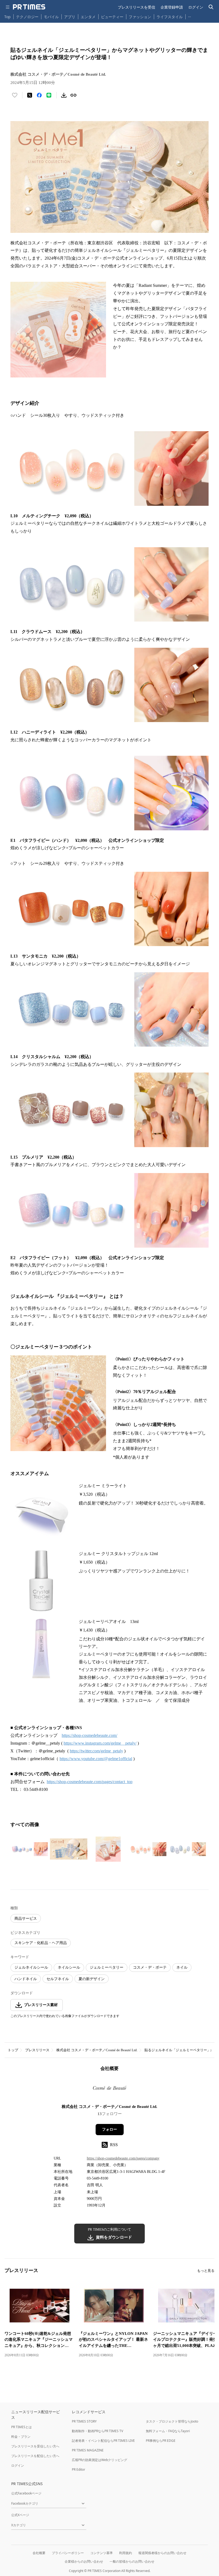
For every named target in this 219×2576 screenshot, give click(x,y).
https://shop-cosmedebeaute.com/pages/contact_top (90, 1782)
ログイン (196, 7)
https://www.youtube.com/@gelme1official (96, 1759)
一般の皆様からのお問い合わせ (132, 2561)
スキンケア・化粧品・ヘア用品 (41, 1943)
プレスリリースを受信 (136, 7)
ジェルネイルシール (31, 1967)
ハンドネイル (26, 1979)
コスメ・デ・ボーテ (150, 1967)
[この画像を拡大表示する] (29, 1849)
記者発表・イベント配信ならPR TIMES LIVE (103, 2441)
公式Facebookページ (26, 2493)
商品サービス (26, 1918)
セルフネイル (58, 1979)
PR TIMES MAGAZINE (88, 2450)
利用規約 (126, 2553)
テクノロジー (27, 17)
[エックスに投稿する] (30, 95)
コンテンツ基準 (101, 2553)
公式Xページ (20, 2515)
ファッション (140, 17)
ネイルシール (69, 1967)
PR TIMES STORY (84, 2421)
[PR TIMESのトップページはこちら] (29, 7)
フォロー (109, 2129)
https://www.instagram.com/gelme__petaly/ (100, 1743)
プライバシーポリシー (68, 2553)
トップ (13, 2050)
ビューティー (112, 17)
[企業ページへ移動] (110, 2089)
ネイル (182, 1967)
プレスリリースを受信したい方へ (35, 2446)
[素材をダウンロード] (64, 95)
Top (7, 17)
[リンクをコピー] (73, 95)
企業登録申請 (172, 7)
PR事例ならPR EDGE (161, 2441)
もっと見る (206, 2271)
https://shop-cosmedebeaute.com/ (89, 1735)
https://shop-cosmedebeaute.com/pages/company (123, 2158)
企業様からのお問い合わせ (84, 2561)
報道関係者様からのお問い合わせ (162, 2553)
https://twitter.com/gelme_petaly (96, 1751)
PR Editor (79, 2469)
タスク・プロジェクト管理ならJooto (172, 2421)
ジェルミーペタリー (107, 1967)
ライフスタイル (170, 17)
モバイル (51, 17)
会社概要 (39, 2553)
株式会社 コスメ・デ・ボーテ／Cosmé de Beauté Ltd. (97, 2050)
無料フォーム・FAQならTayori (168, 2431)
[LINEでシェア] (49, 95)
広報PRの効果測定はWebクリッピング (99, 2460)
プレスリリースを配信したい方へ (35, 2456)
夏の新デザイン (92, 1979)
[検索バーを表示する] (211, 7)
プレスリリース (37, 2050)
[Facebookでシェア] (39, 95)
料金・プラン (21, 2437)
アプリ (70, 17)
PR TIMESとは (21, 2427)
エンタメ (88, 17)
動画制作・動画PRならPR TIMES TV (97, 2431)
